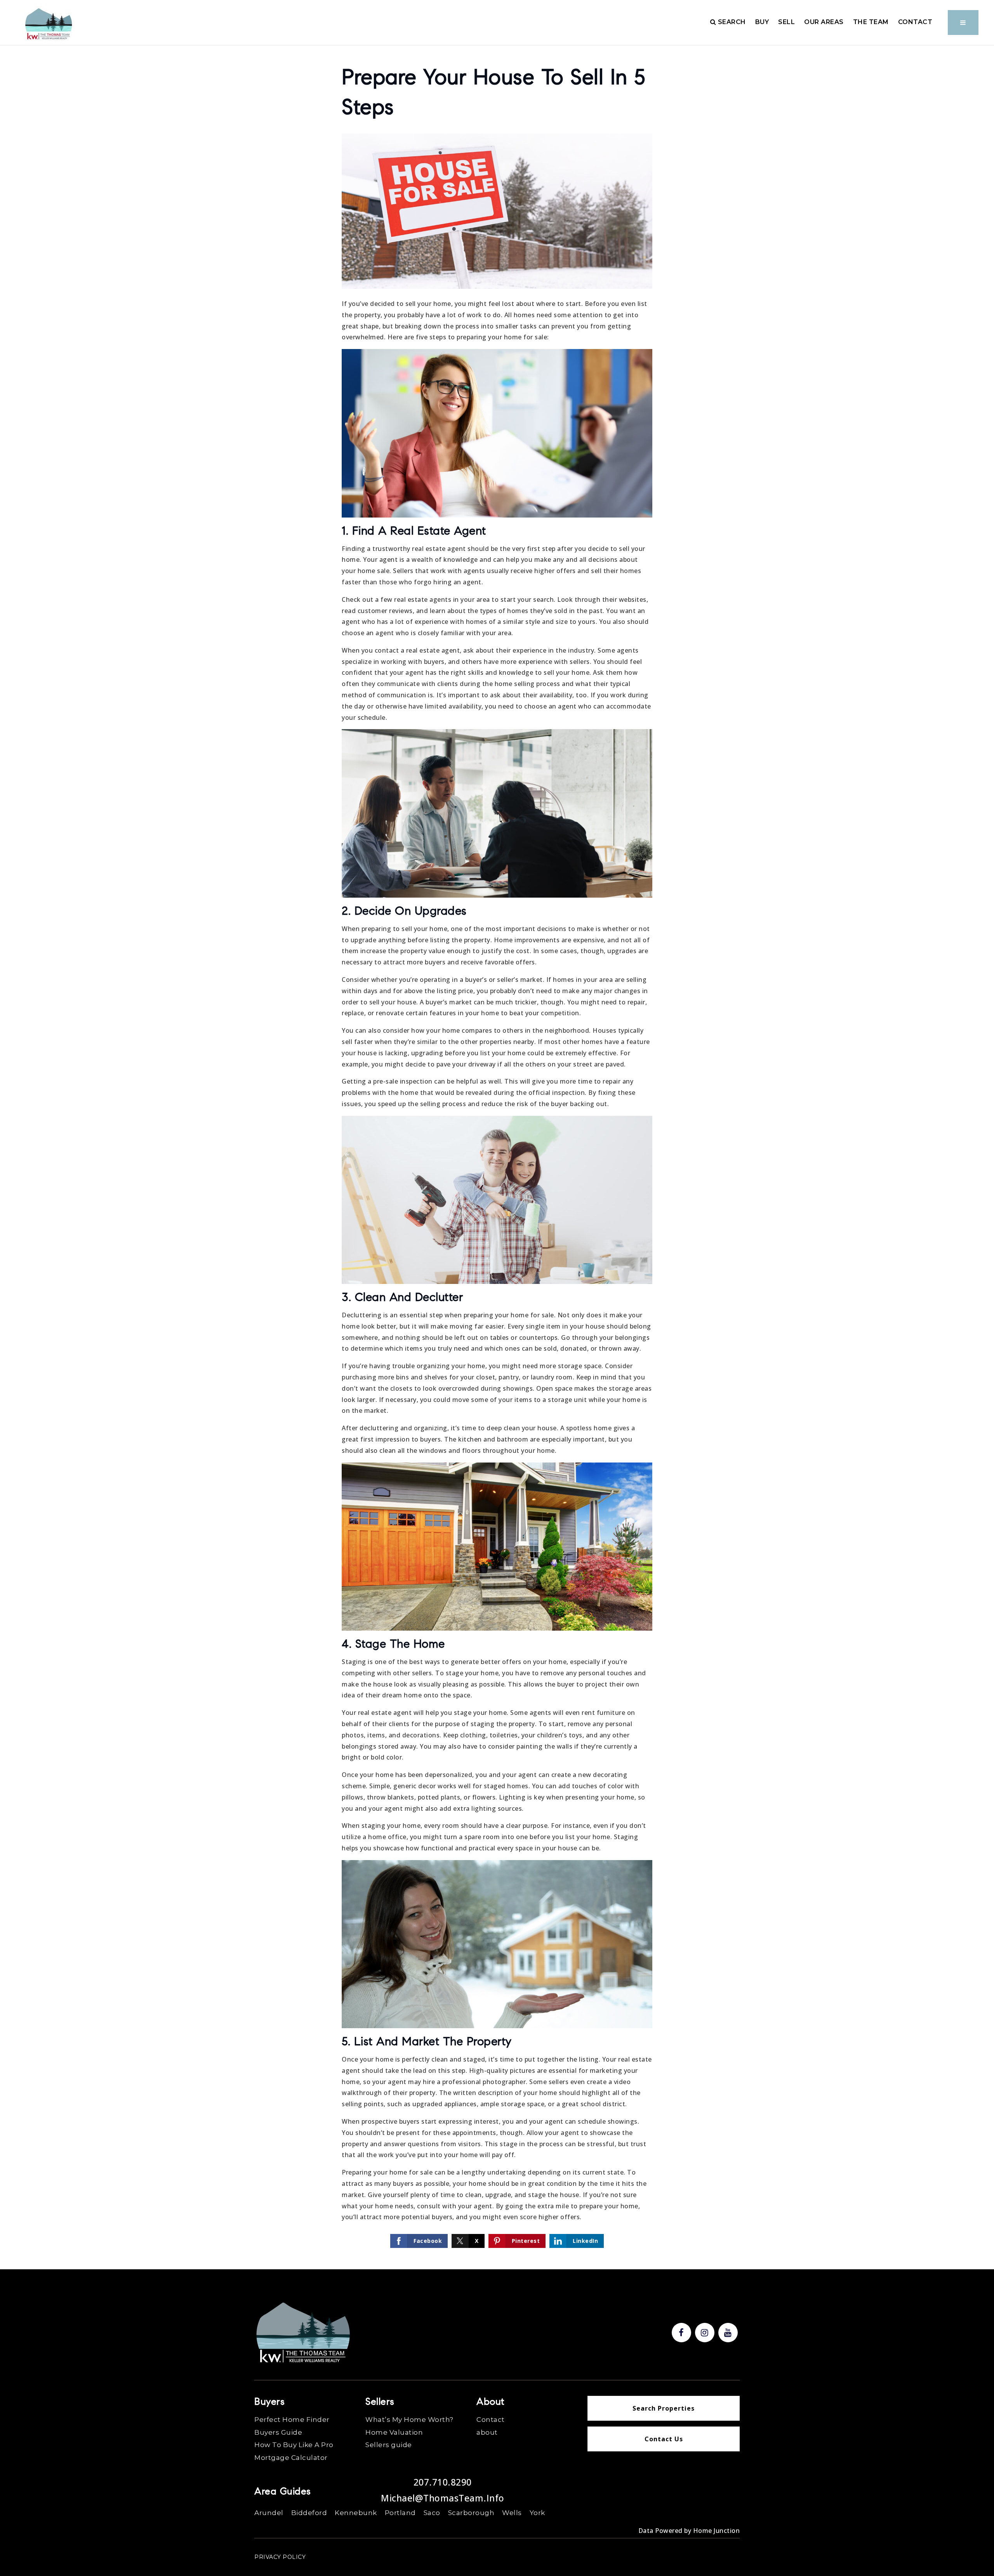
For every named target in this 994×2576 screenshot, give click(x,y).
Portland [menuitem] (400, 2513)
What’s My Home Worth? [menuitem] (409, 2420)
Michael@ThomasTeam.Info (443, 2498)
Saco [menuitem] (432, 2513)
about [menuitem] (487, 2432)
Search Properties (664, 2408)
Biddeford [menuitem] (309, 2513)
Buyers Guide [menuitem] (278, 2432)
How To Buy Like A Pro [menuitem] (294, 2445)
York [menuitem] (537, 2513)
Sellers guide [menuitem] (389, 2445)
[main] (497, 1135)
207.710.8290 (443, 2482)
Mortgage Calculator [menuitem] (291, 2458)
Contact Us (664, 2439)
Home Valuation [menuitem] (394, 2432)
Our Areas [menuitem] (824, 22)
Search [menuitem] (731, 22)
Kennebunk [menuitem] (356, 2513)
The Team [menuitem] (871, 22)
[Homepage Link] (49, 24)
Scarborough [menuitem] (471, 2513)
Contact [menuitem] (915, 22)
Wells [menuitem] (512, 2513)
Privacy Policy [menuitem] (280, 2557)
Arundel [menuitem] (269, 2513)
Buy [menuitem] (762, 22)
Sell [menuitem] (786, 22)
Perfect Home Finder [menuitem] (292, 2420)
